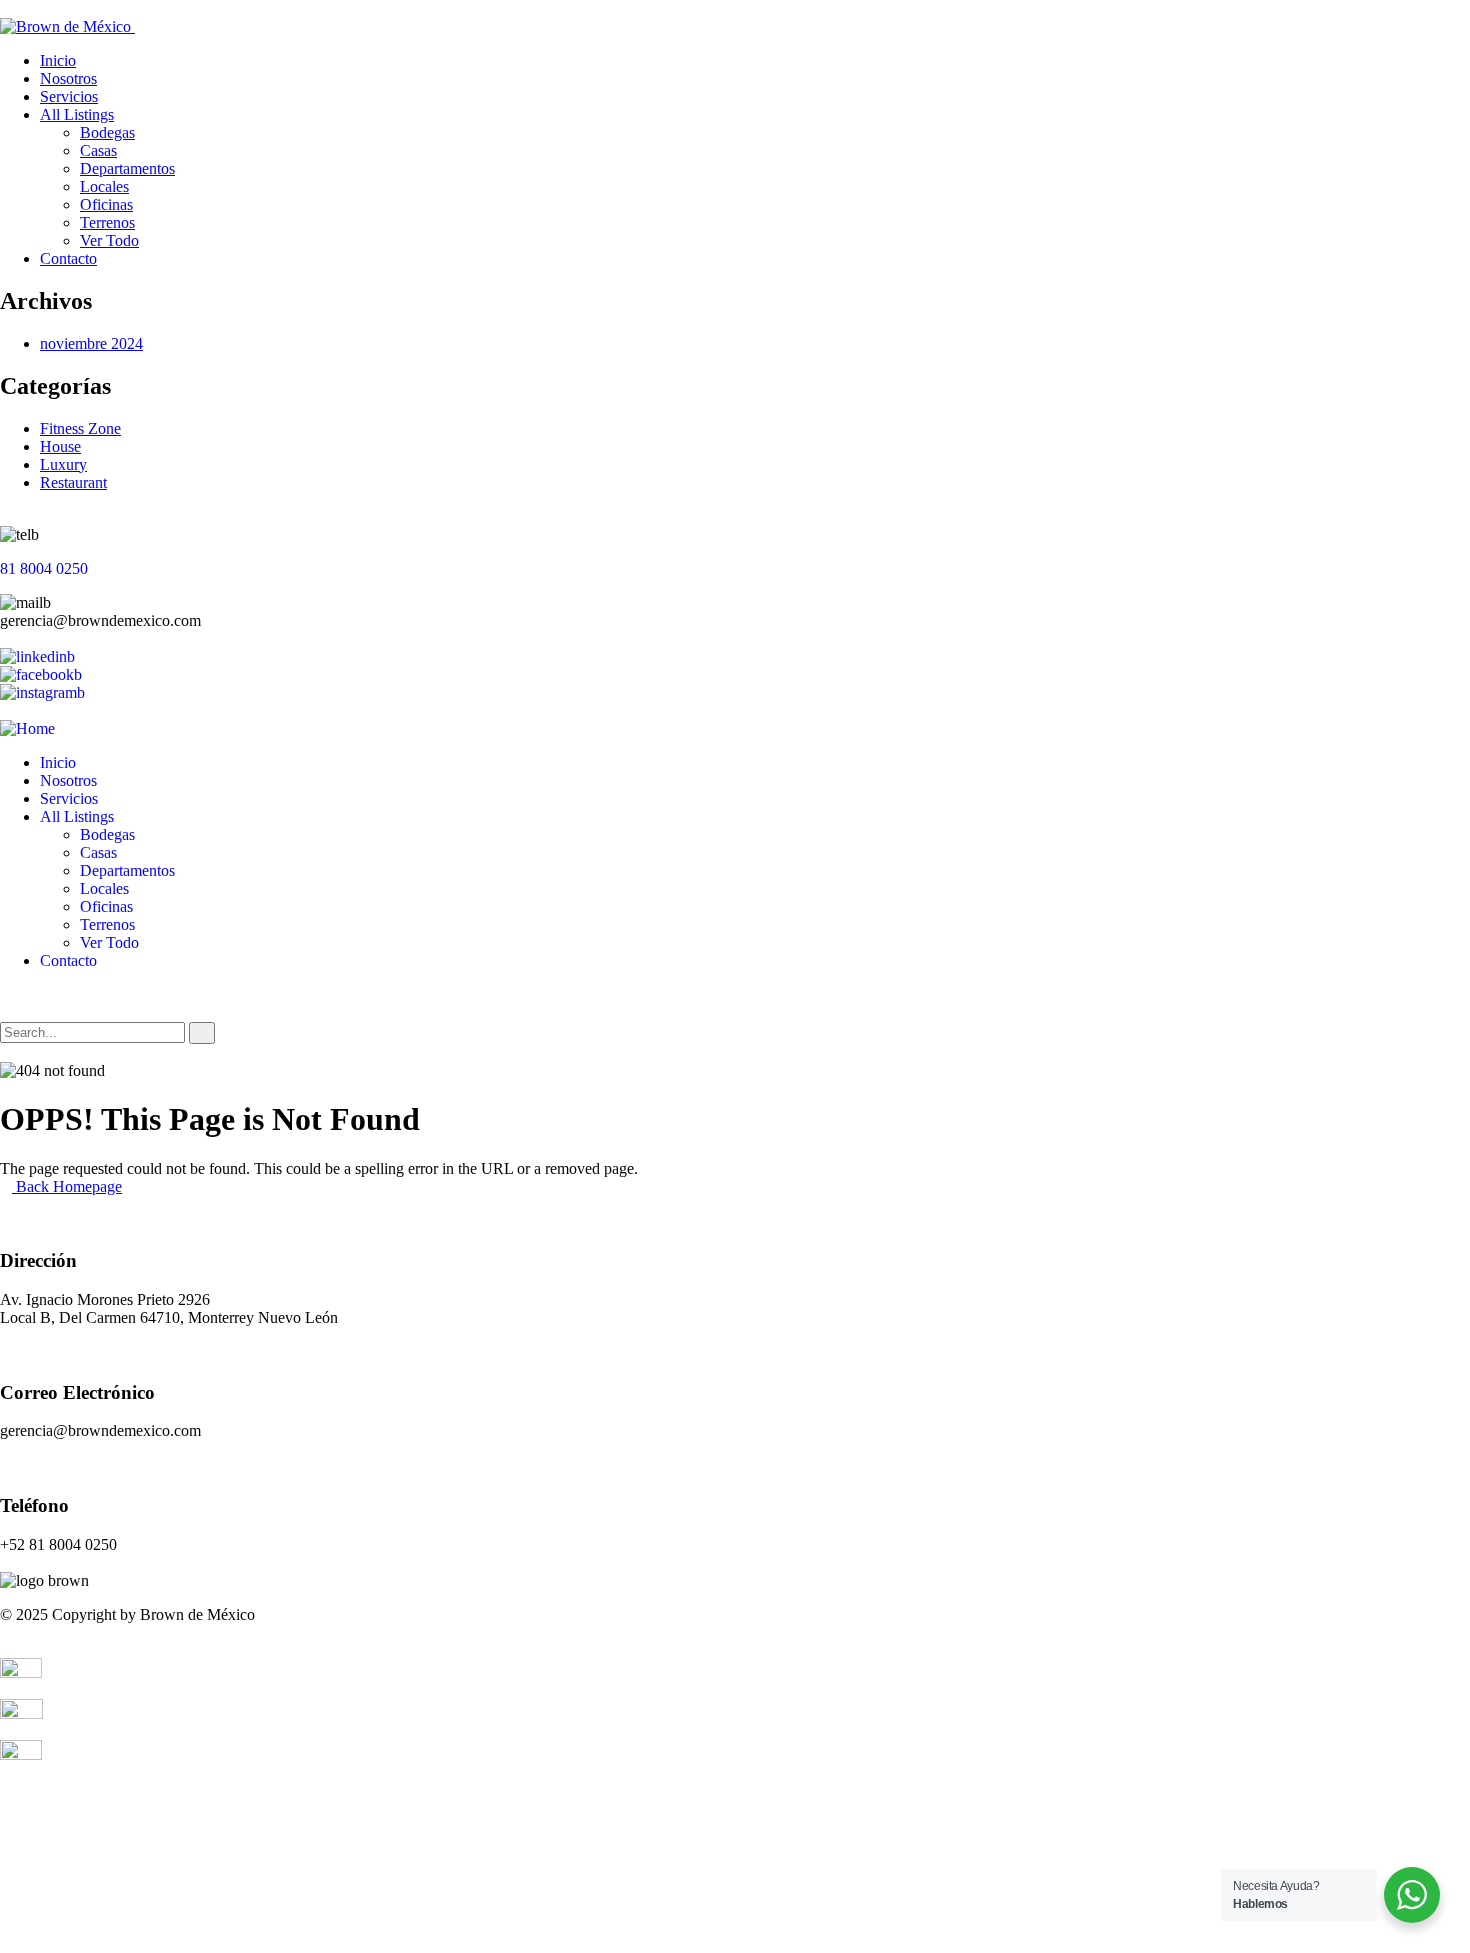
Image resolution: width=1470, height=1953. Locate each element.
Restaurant (73, 482)
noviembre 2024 (91, 343)
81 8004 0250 (44, 568)
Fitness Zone (80, 428)
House (60, 446)
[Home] (27, 728)
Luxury (63, 464)
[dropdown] (6, 8)
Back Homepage (67, 1186)
